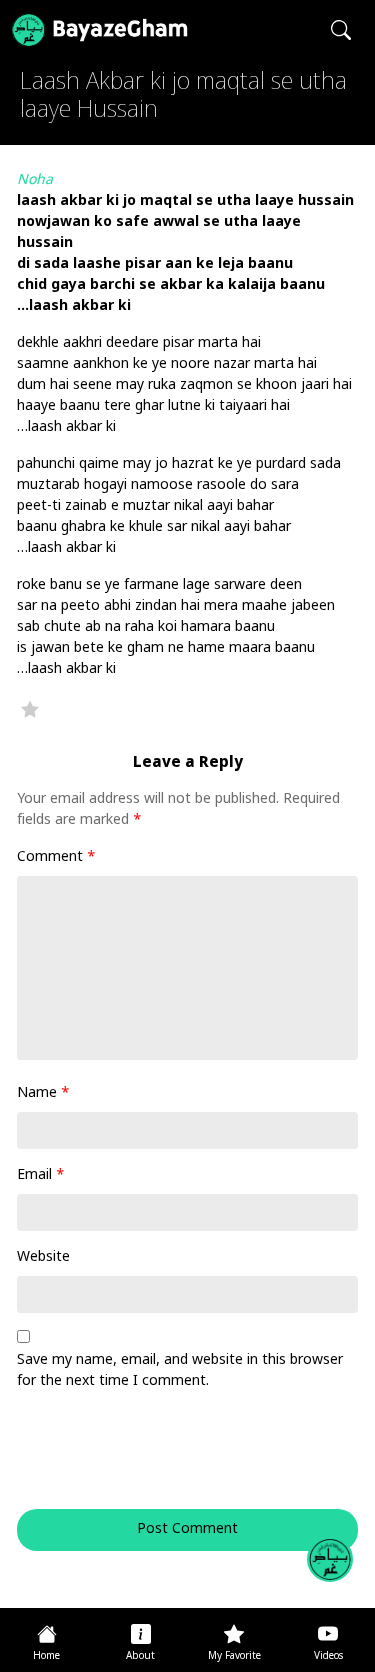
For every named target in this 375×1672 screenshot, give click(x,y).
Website (43, 1257)
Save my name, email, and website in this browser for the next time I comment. (180, 1371)
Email (41, 1175)
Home (46, 1656)
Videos (328, 1656)
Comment (56, 857)
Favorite (30, 709)
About (140, 1656)
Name (43, 1093)
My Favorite (234, 1656)
